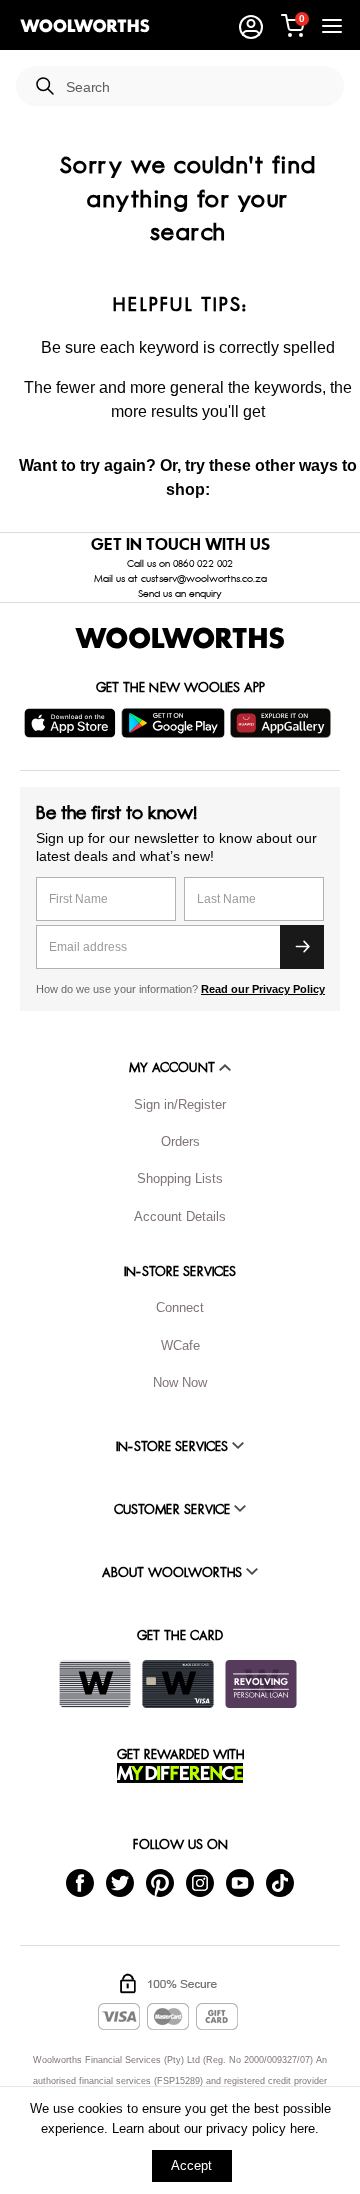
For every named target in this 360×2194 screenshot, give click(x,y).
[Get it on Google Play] (175, 723)
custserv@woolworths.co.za (204, 579)
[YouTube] (240, 1882)
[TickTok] (280, 1882)
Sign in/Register (180, 1104)
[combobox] (197, 87)
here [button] (302, 2128)
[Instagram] (200, 1882)
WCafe (180, 1345)
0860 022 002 (203, 564)
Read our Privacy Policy (263, 989)
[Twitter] (120, 1882)
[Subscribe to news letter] (302, 947)
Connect (180, 1307)
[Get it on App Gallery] (283, 723)
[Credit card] (178, 1684)
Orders (180, 1141)
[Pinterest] (160, 1882)
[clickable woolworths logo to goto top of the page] (180, 638)
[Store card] (95, 1684)
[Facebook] (80, 1882)
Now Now (180, 1382)
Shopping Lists (180, 1178)
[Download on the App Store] (72, 723)
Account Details (180, 1216)
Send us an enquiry (180, 594)
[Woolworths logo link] (85, 26)
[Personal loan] (261, 1684)
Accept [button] (191, 2165)
